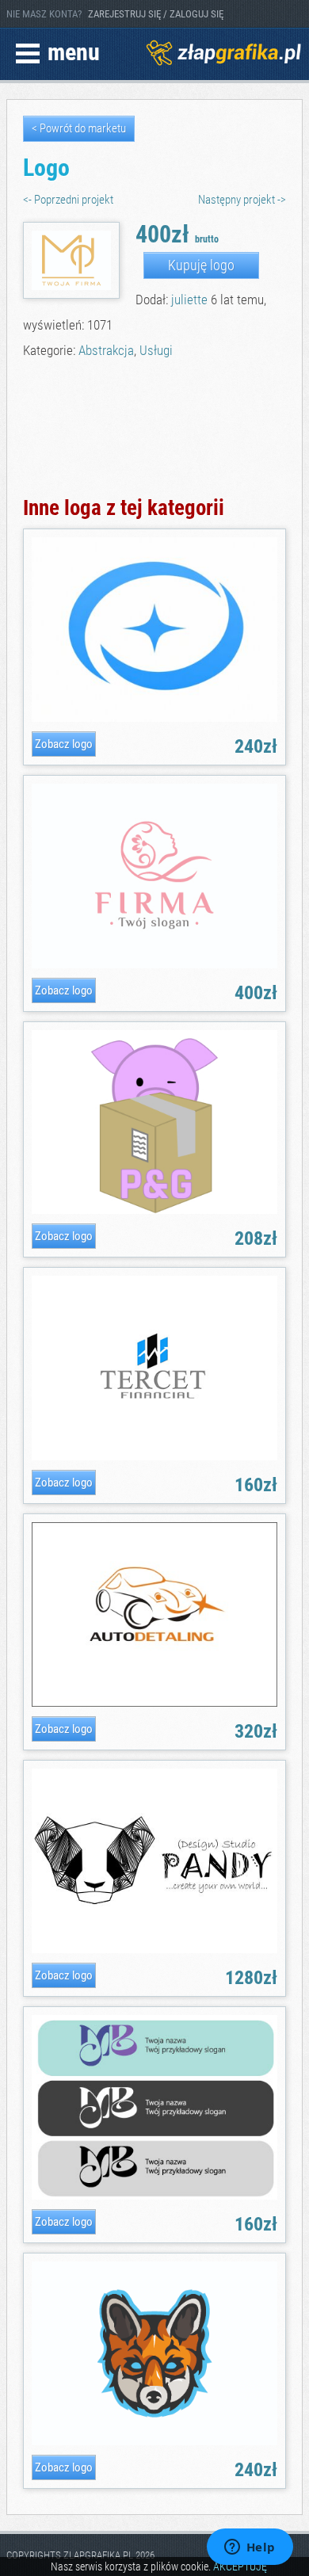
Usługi (156, 350)
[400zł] (154, 966)
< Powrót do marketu (79, 128)
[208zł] (154, 1211)
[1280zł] (154, 1950)
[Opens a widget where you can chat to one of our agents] (250, 2548)
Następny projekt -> (242, 200)
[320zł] (154, 1704)
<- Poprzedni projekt (68, 200)
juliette (189, 300)
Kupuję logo (201, 265)
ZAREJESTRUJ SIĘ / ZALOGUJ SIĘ (156, 14)
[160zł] (154, 1458)
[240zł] (154, 719)
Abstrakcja (106, 350)
